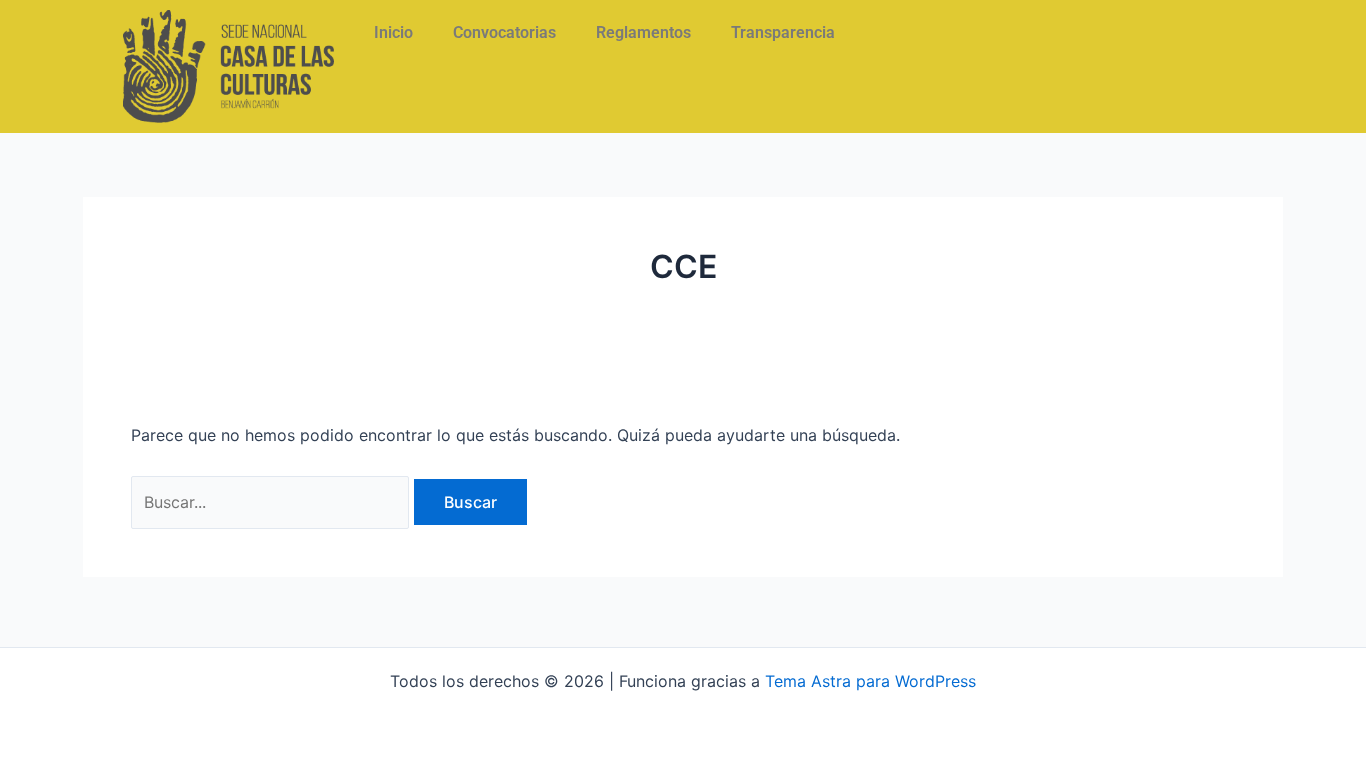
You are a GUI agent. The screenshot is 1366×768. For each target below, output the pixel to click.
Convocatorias (504, 32)
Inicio (393, 32)
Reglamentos (643, 32)
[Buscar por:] (272, 502)
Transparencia (783, 32)
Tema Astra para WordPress (870, 681)
